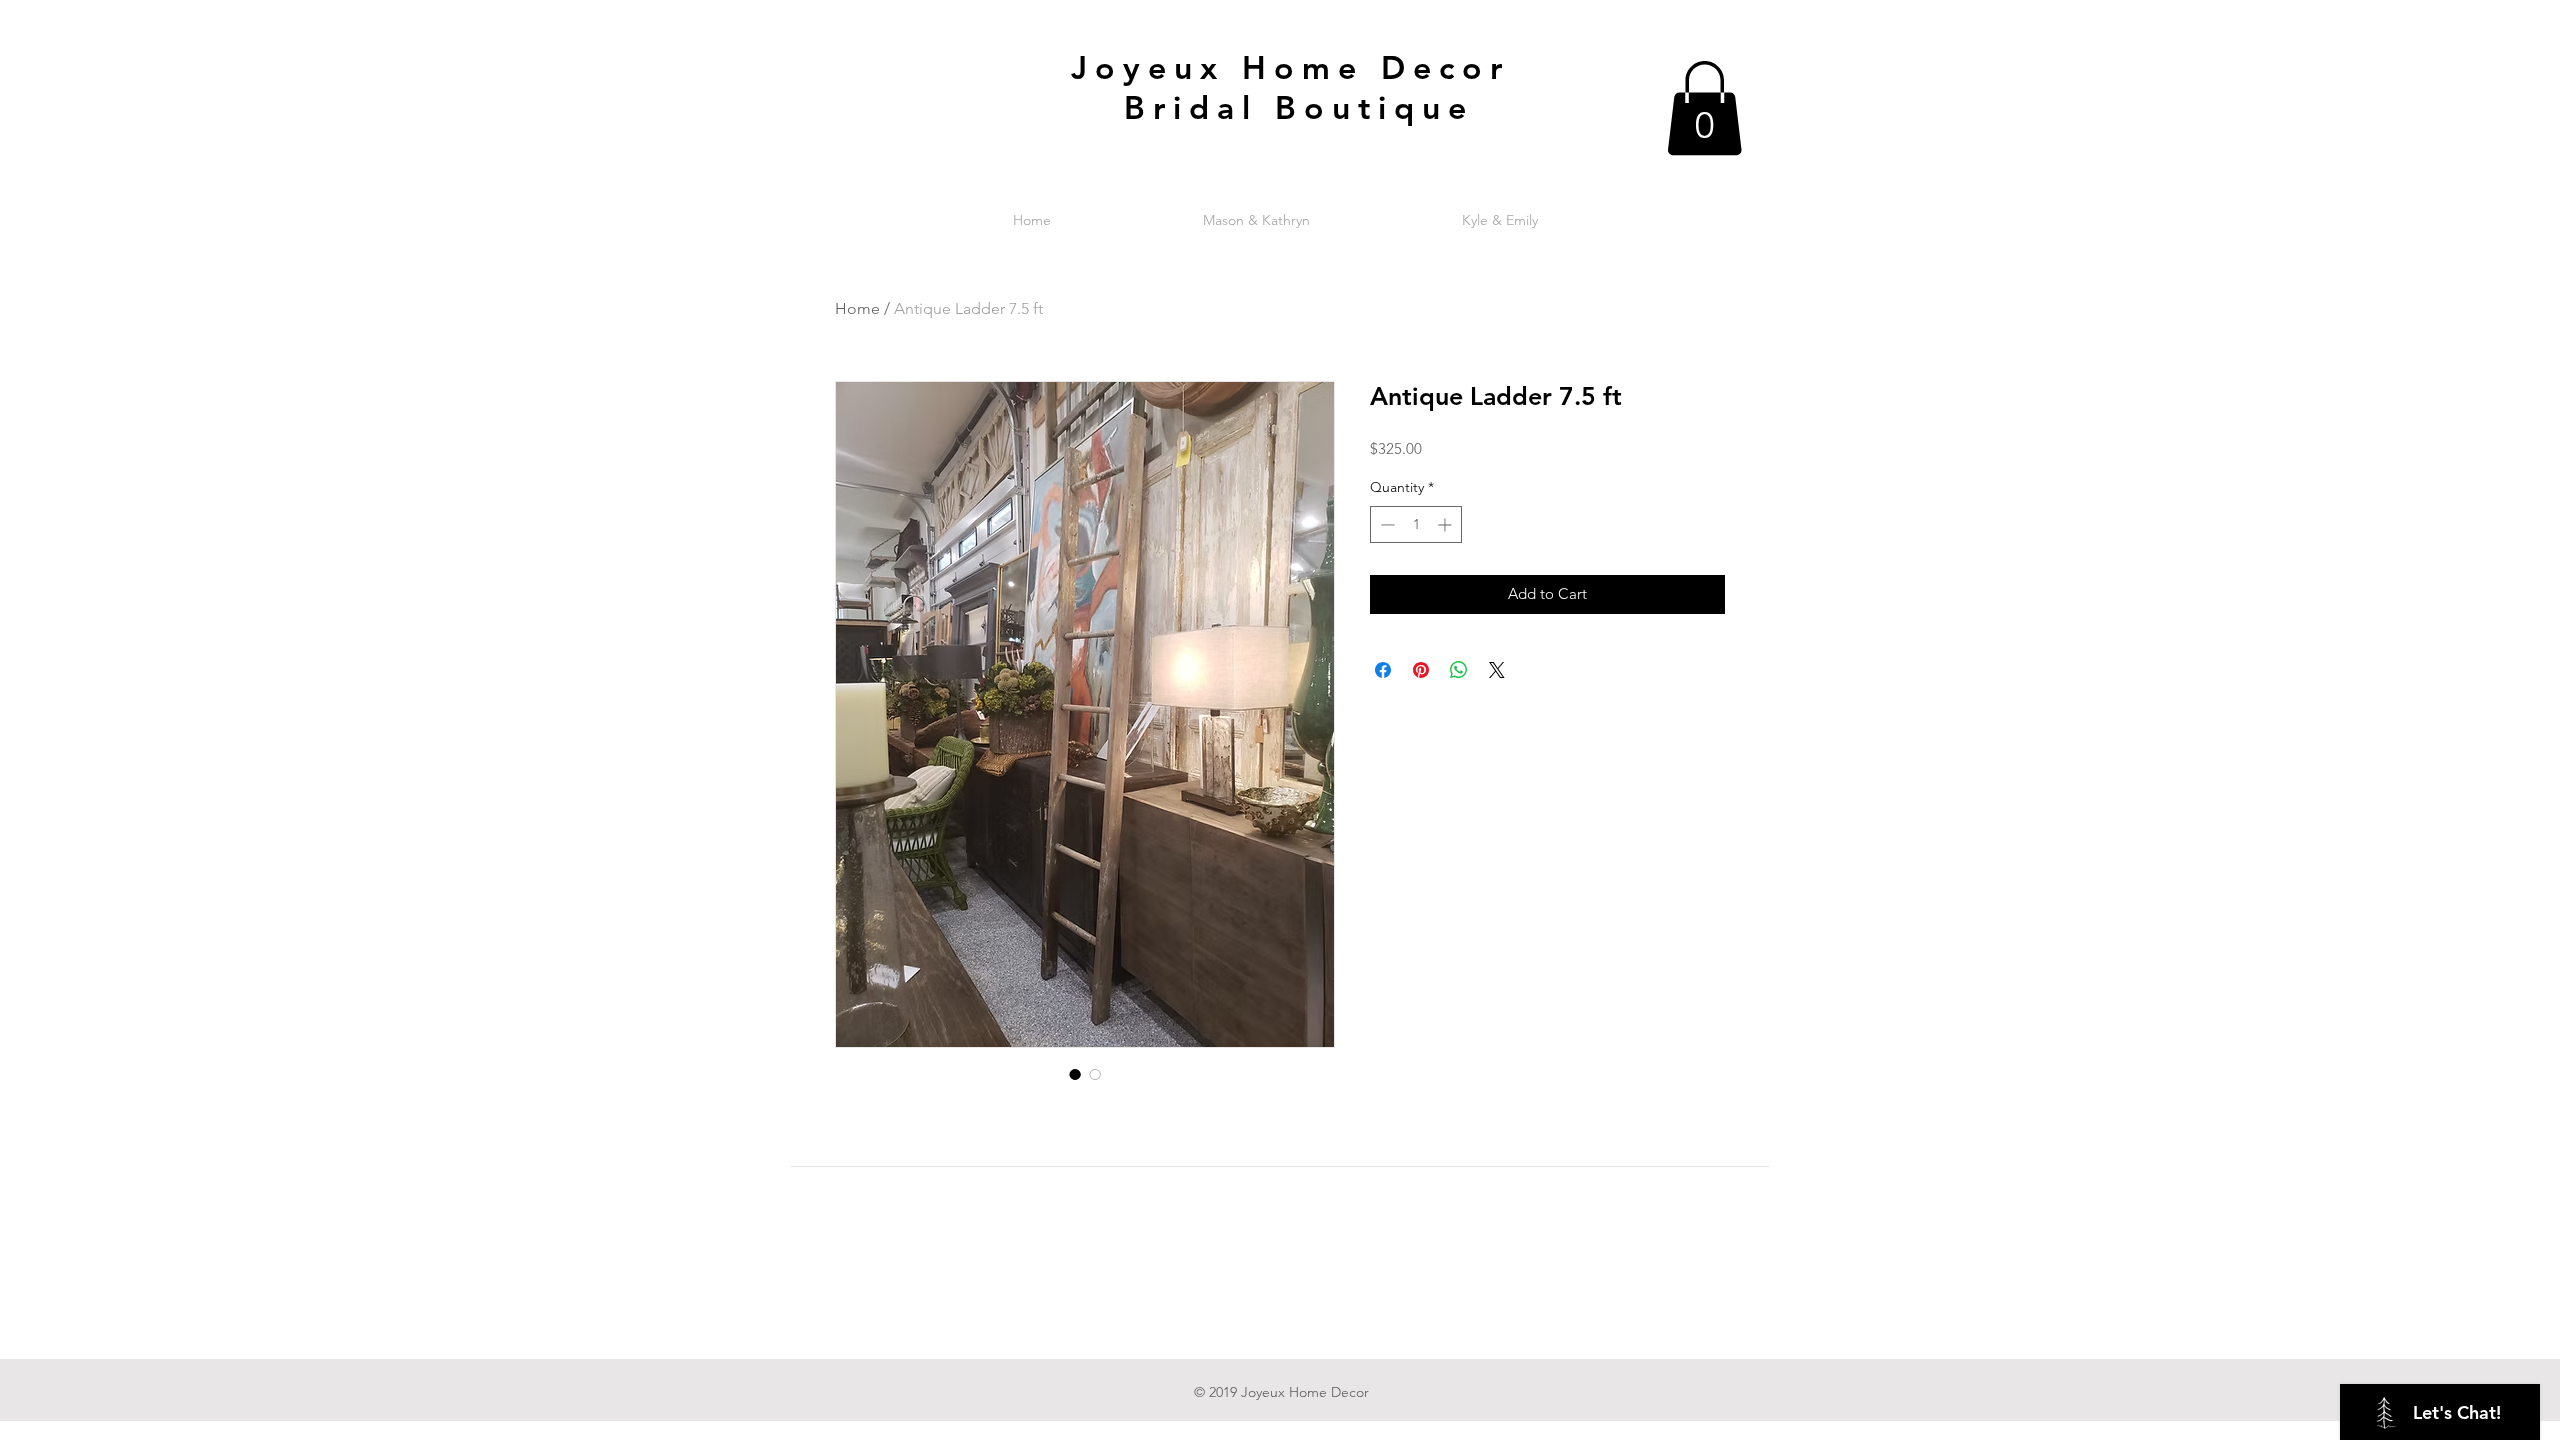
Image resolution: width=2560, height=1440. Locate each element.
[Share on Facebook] (1383, 670)
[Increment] (1446, 524)
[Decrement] (1385, 524)
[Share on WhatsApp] (1459, 670)
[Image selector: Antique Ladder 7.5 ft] (1075, 1074)
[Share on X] (1497, 670)
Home (857, 308)
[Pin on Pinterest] (1421, 670)
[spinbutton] (1416, 524)
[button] (1704, 108)
